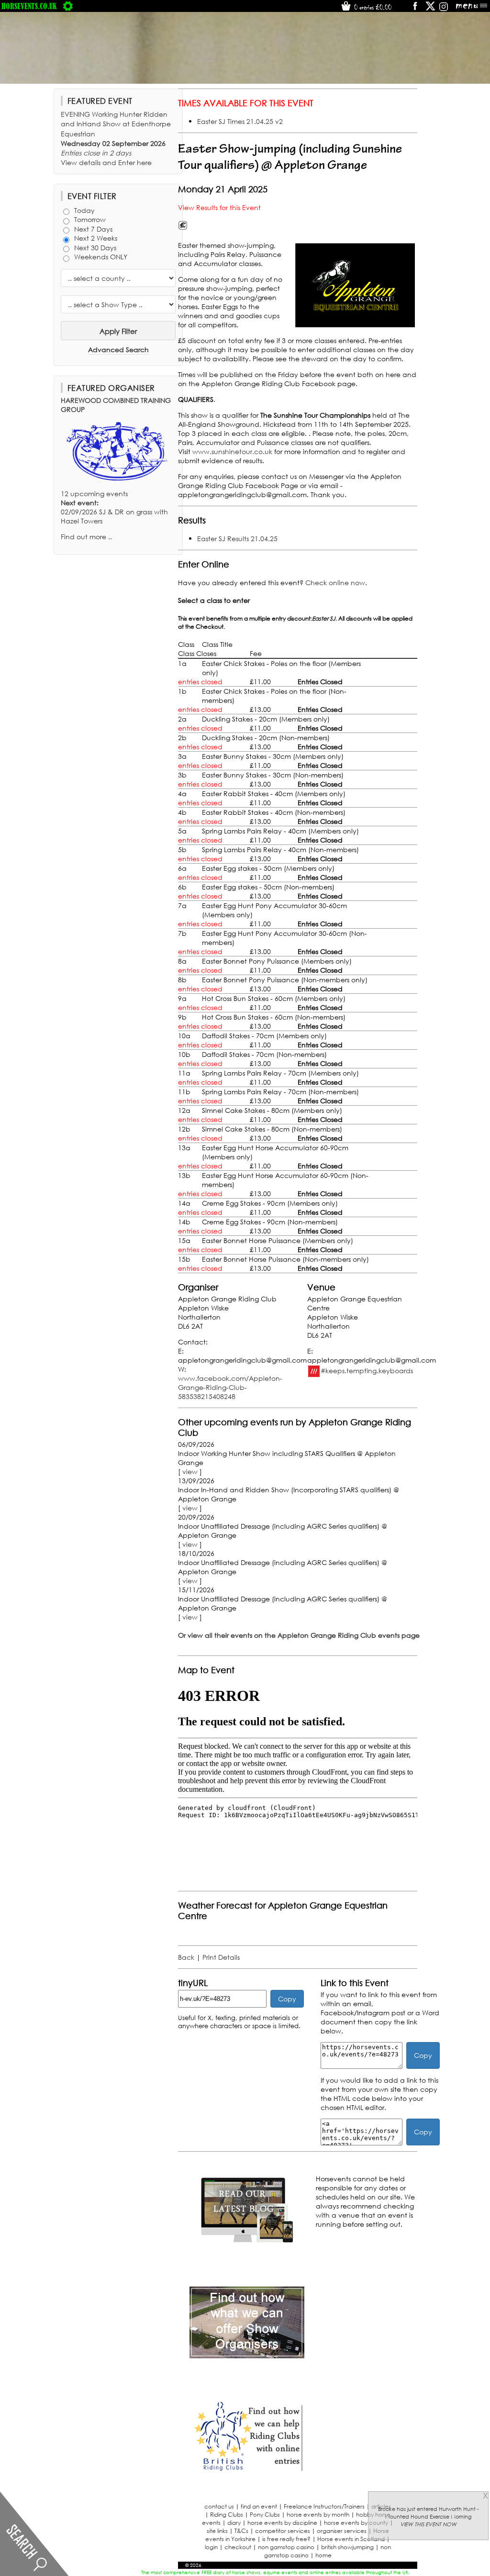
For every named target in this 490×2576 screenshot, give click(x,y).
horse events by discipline (282, 2523)
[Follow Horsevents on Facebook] (415, 9)
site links (217, 2531)
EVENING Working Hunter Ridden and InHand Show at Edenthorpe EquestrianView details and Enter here (116, 138)
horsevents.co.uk (29, 6)
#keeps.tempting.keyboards (367, 1370)
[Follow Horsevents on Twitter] (430, 9)
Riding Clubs (227, 2515)
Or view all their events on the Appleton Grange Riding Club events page (299, 1635)
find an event (259, 2506)
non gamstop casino (286, 2547)
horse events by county (356, 2523)
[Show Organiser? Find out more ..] (247, 2356)
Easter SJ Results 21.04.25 (237, 539)
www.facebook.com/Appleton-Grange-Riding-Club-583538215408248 (230, 1387)
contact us (219, 2506)
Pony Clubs (265, 2515)
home (323, 2555)
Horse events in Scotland (351, 2539)
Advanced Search (118, 350)
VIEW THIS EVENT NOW (428, 2524)
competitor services (283, 2531)
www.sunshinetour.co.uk (232, 451)
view (190, 1471)
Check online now (335, 583)
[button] (355, 285)
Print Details (221, 1957)
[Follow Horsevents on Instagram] (444, 9)
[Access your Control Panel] (68, 6)
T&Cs (241, 2531)
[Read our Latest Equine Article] (247, 2242)
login (211, 2547)
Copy (287, 1999)
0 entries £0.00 (372, 7)
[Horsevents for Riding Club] (247, 2470)
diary (234, 2523)
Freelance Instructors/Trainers (324, 2506)
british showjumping (347, 2547)
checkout (238, 2547)
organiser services (342, 2531)
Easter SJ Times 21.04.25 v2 (240, 121)
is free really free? (286, 2539)
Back (186, 1957)
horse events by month (318, 2515)
